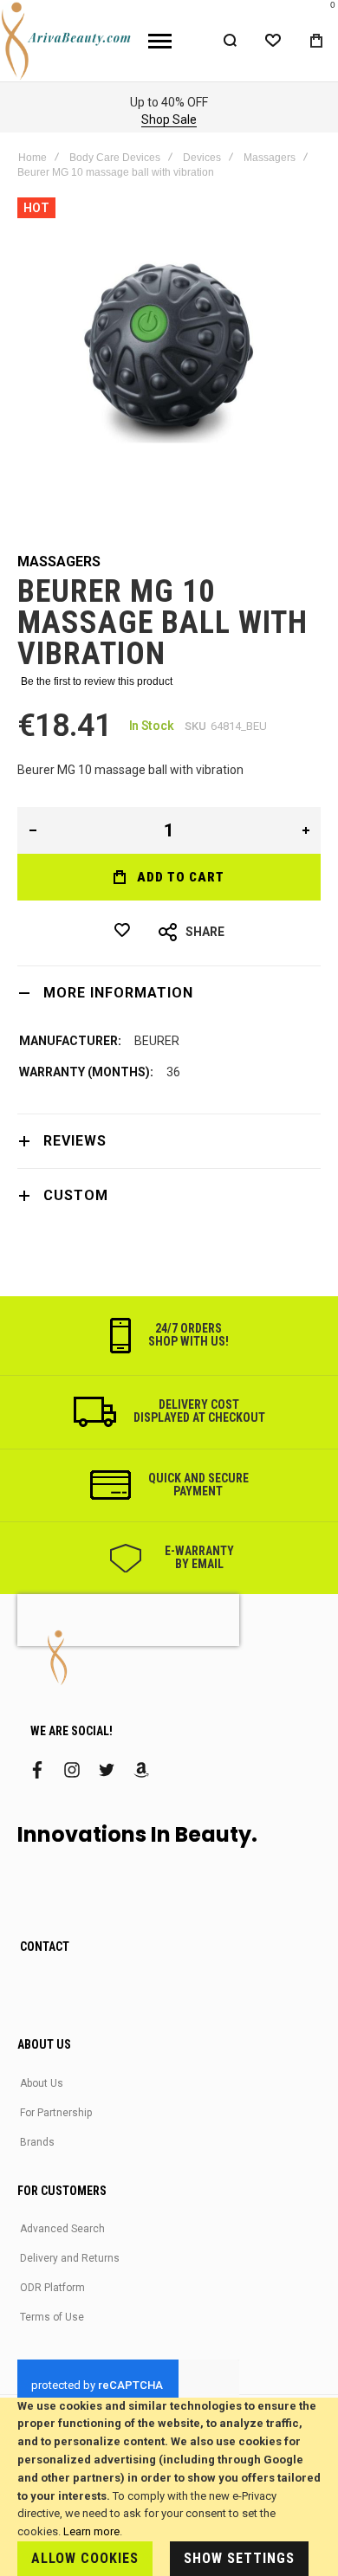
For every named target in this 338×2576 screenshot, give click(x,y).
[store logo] (68, 41)
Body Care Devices (115, 158)
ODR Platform (52, 2288)
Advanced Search (62, 2229)
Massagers (270, 158)
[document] (169, 2487)
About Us (42, 2083)
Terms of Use (52, 2317)
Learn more (91, 2531)
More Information (118, 993)
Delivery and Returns (70, 2258)
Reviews (75, 1141)
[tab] (169, 993)
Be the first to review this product (97, 681)
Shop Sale (169, 119)
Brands (37, 2142)
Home (32, 158)
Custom (76, 1195)
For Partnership (56, 2113)
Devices (202, 158)
